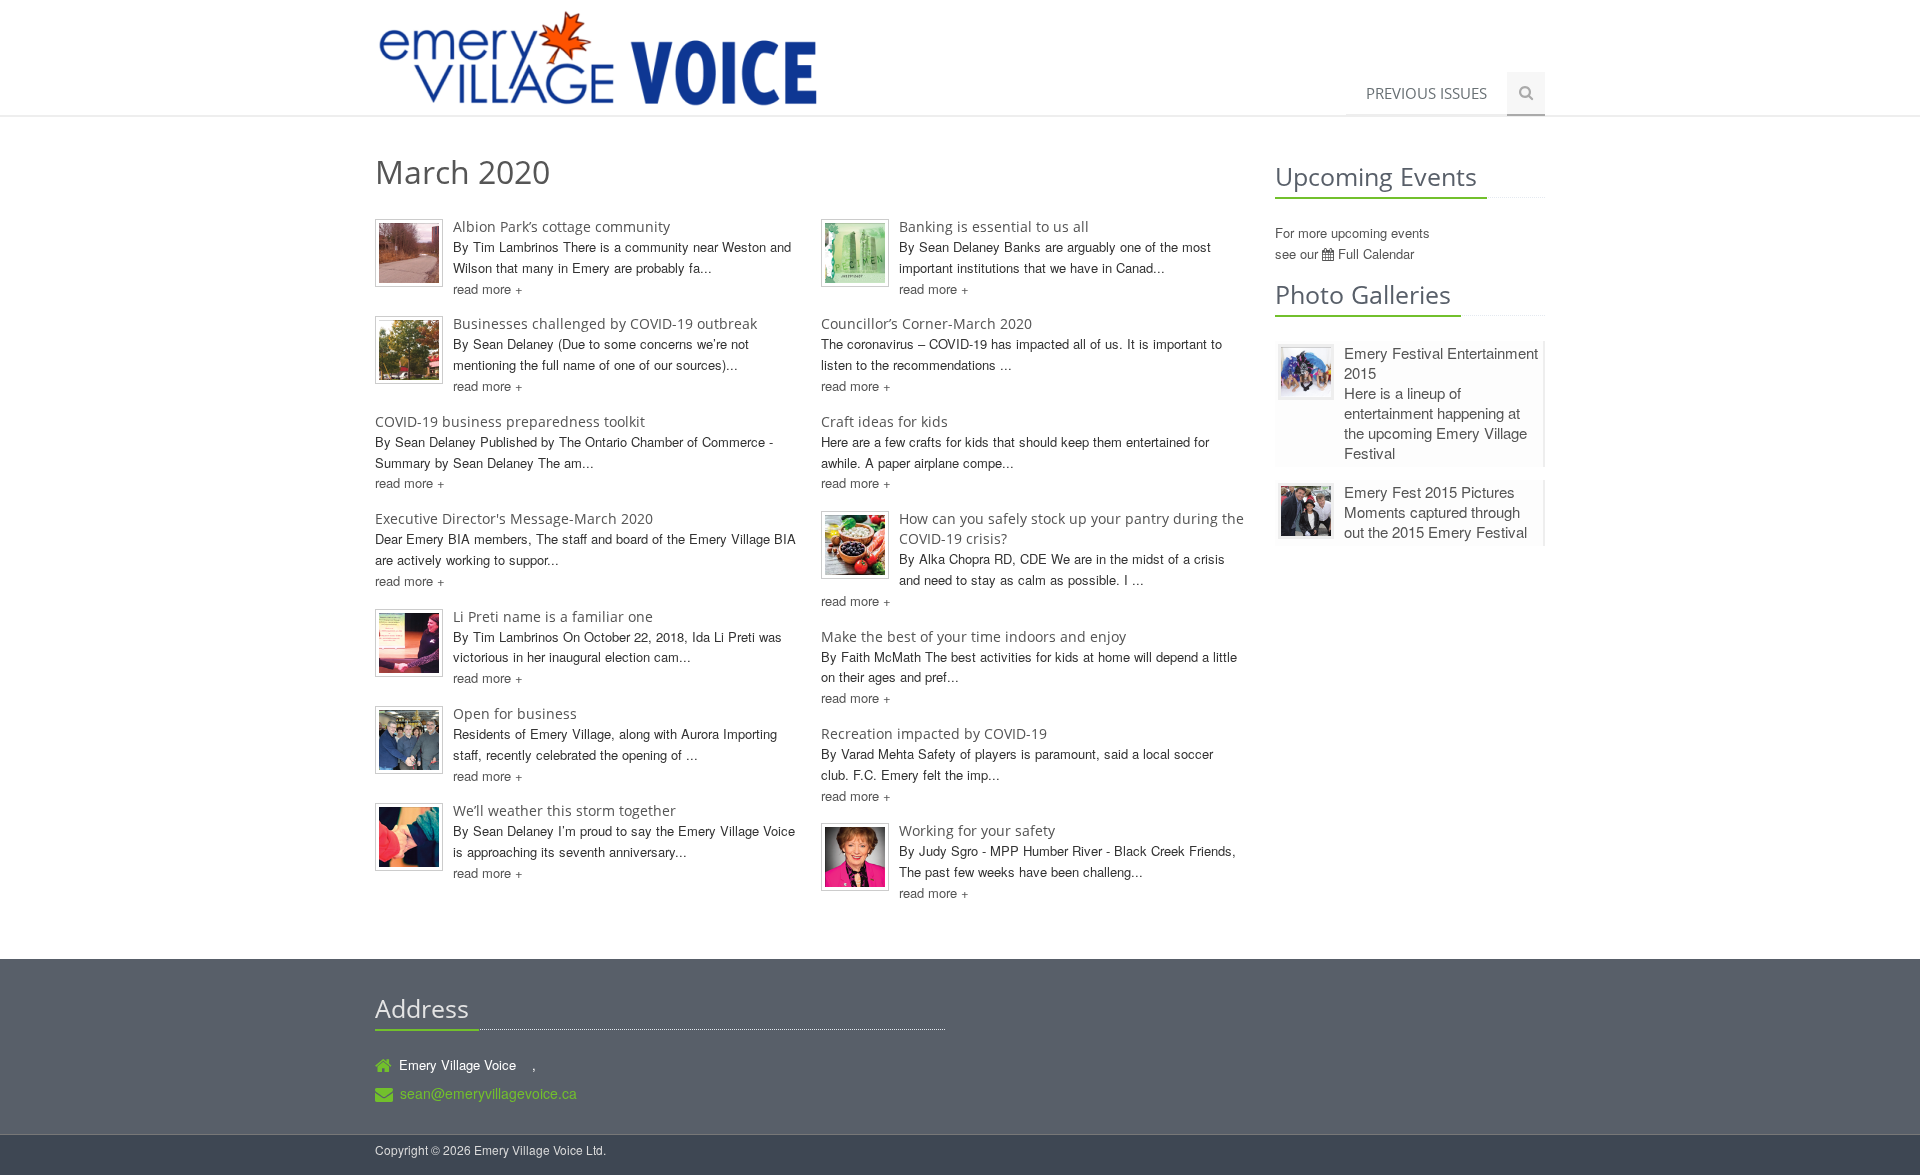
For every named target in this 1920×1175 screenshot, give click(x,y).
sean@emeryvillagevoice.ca (488, 1093)
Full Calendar (1374, 253)
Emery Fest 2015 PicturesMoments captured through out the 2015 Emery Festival (1435, 511)
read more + (488, 288)
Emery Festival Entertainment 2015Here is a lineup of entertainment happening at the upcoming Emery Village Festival (1441, 402)
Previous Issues (1426, 93)
